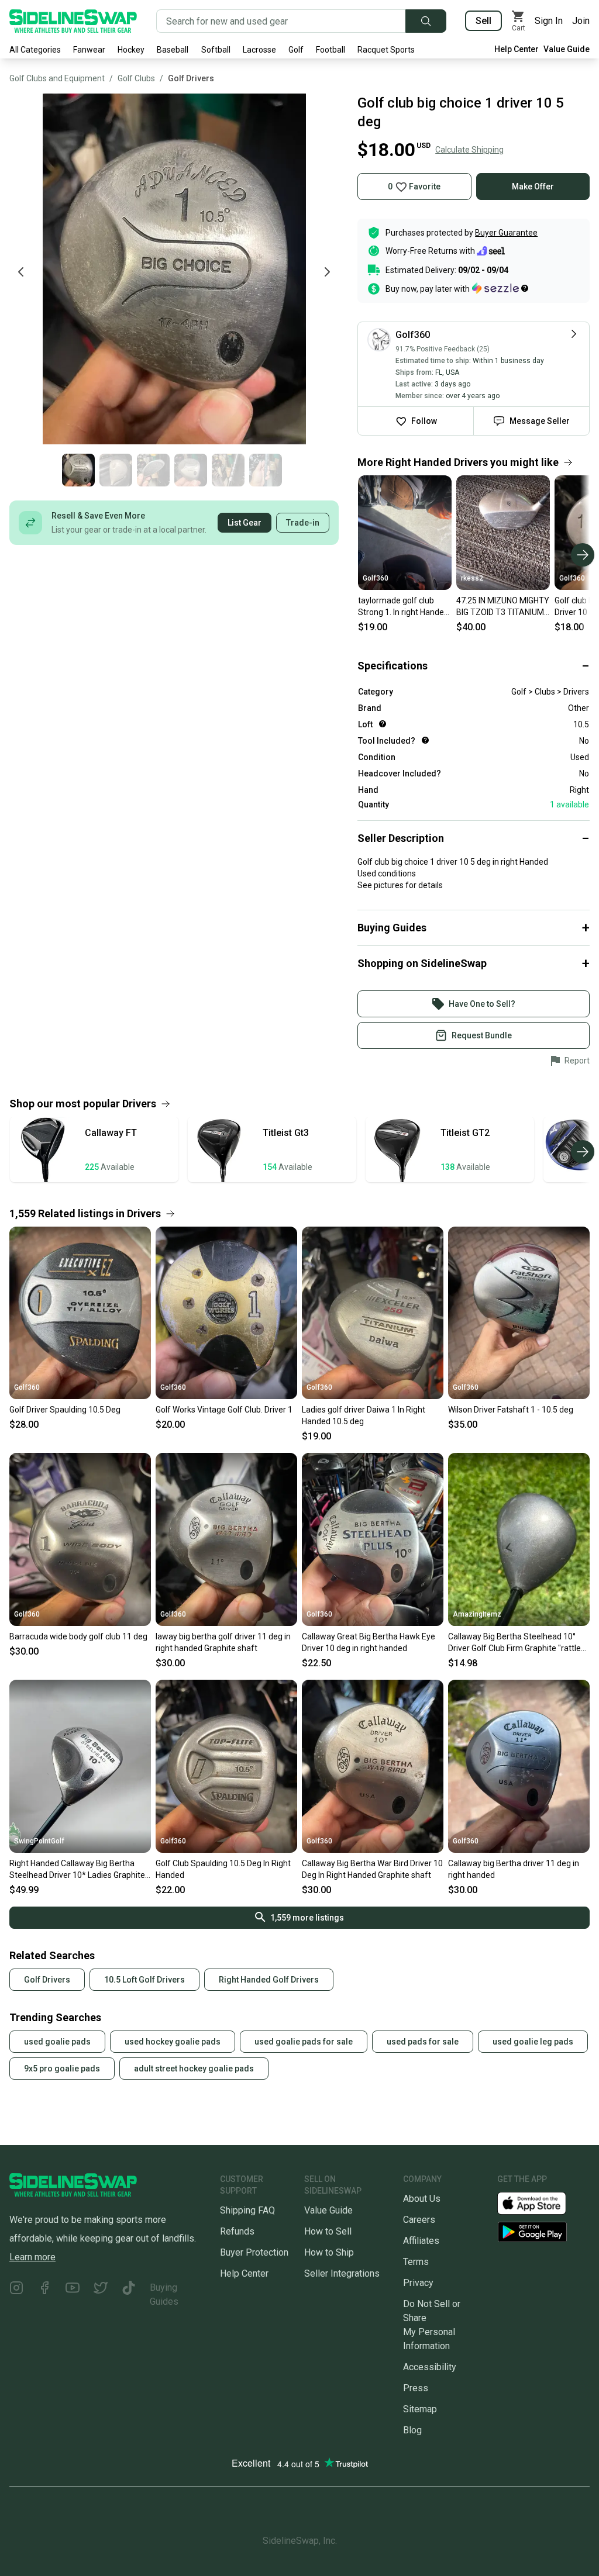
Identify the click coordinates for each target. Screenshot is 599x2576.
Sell (483, 21)
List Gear (245, 523)
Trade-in (303, 523)
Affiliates (421, 2241)
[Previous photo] (21, 272)
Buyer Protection (254, 2252)
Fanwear (89, 50)
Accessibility (430, 2367)
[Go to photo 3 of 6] (153, 470)
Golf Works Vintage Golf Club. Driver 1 (224, 1410)
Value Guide (567, 49)
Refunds (237, 2231)
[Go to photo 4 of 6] (191, 470)
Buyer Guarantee (506, 233)
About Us (422, 2199)
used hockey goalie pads (173, 2042)
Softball (216, 50)
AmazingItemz (477, 1614)
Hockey (131, 50)
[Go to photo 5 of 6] (228, 470)
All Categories (35, 50)
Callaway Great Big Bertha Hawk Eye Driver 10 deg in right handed (369, 1642)
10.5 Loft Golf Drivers (144, 1980)
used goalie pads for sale (304, 2042)
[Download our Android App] (543, 2232)
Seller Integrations (342, 2273)
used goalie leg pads (533, 2042)
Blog (412, 2430)
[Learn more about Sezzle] (500, 288)
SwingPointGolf (39, 1841)
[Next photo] (327, 272)
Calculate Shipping (469, 150)
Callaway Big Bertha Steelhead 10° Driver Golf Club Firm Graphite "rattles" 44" (518, 1643)
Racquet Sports (386, 50)
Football (331, 50)
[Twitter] (101, 2295)
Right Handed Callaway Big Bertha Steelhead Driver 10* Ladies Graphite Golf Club (77, 1870)
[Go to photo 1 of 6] (78, 470)
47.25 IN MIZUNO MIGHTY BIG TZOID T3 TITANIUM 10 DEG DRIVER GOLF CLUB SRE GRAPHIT (503, 607)
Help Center (517, 49)
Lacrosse (259, 50)
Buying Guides (164, 2294)
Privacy (418, 2283)
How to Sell (328, 2231)
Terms (416, 2262)
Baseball (173, 50)
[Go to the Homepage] (73, 21)
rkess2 (472, 578)
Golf (296, 50)
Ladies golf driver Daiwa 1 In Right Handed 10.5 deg (364, 1415)
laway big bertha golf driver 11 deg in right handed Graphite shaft (223, 1642)
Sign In (549, 21)
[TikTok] (129, 2295)
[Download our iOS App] (541, 2203)
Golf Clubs (136, 78)
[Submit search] (426, 21)
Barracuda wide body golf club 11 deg (78, 1636)
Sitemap (420, 2409)
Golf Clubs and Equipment (57, 78)
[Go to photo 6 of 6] (266, 470)
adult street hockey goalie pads (194, 2069)
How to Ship (329, 2252)
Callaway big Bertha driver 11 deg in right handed (514, 1869)
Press (416, 2388)
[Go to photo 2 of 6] (116, 470)
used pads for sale (423, 2042)
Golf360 (376, 578)
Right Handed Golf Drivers (269, 1980)
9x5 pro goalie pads (62, 2069)
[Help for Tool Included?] (425, 740)
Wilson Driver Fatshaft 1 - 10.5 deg (511, 1410)
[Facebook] (44, 2295)
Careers (419, 2220)
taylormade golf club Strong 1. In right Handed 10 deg (403, 607)
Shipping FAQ (247, 2210)
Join (581, 21)
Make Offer (533, 187)
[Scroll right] (583, 555)
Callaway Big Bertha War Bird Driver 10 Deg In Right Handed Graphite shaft (372, 1869)
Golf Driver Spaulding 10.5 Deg (65, 1410)
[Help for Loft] (383, 724)
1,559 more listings (307, 1918)
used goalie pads (57, 2042)
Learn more (32, 2257)
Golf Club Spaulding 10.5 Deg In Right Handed (223, 1869)
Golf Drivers (191, 78)
